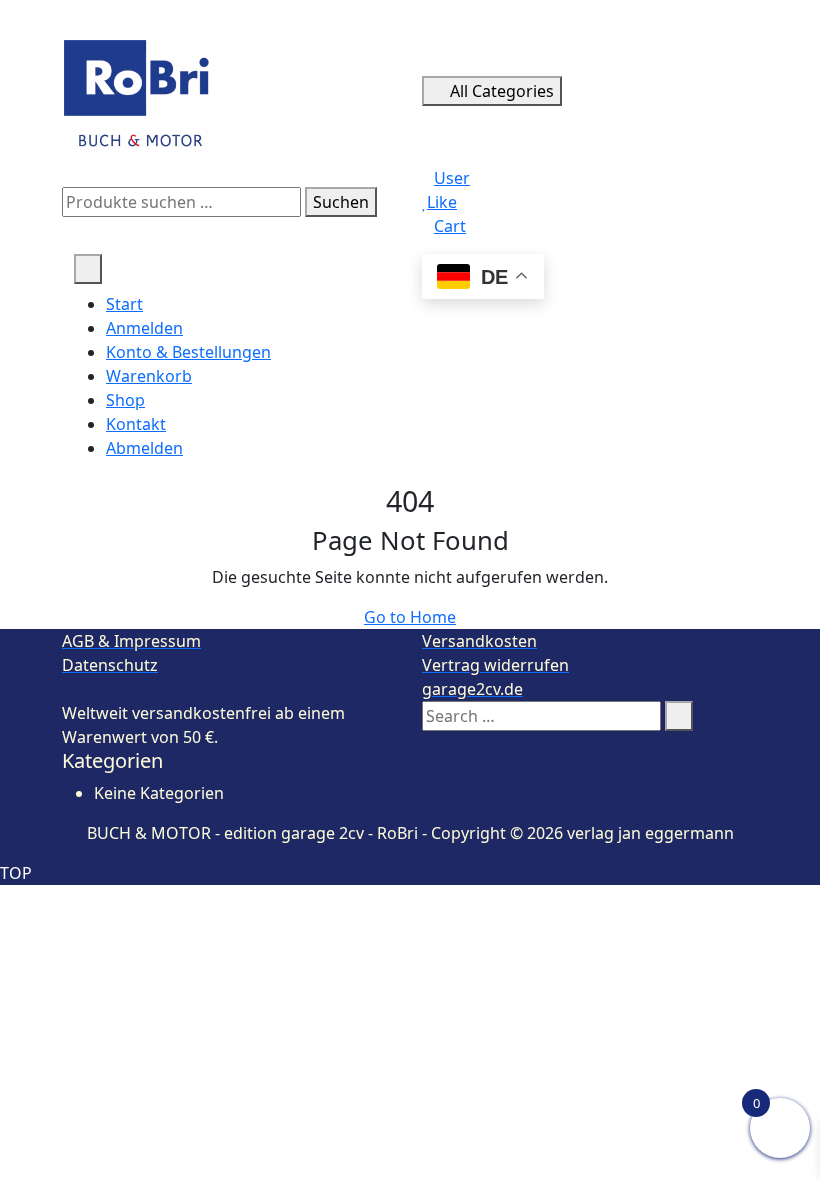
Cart (450, 226)
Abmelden (144, 448)
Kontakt (136, 424)
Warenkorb (149, 376)
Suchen (341, 202)
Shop (125, 400)
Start (124, 304)
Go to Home (410, 617)
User (452, 178)
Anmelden (144, 328)
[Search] (679, 716)
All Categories (502, 91)
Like (442, 202)
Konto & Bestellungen (188, 352)
